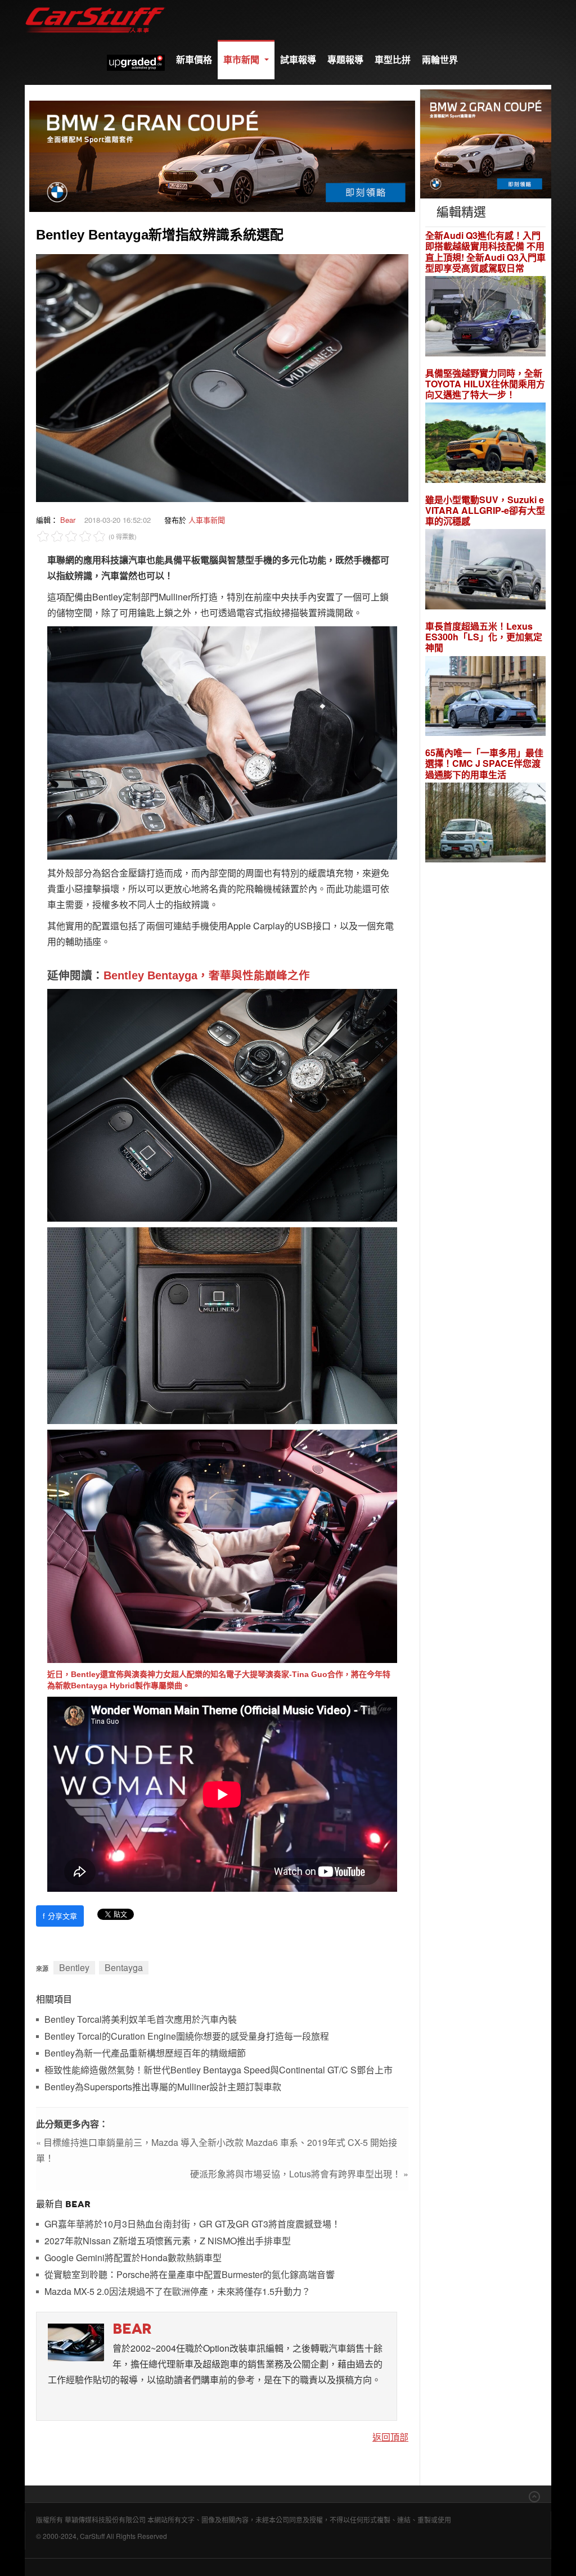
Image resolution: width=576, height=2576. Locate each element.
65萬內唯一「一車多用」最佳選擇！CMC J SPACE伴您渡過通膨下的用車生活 (484, 763)
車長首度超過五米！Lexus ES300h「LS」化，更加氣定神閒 (484, 637)
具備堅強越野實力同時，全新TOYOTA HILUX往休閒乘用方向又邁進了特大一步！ (485, 384)
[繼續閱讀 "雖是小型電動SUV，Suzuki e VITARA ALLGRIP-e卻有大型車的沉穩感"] (485, 571)
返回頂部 (390, 2437)
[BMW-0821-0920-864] (222, 155)
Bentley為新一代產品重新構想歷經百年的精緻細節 (145, 2053)
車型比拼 (393, 59)
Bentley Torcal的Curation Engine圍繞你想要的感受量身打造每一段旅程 (187, 2037)
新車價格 (194, 59)
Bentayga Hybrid (103, 1685)
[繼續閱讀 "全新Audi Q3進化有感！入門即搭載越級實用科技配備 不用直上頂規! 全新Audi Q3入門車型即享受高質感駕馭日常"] (485, 317)
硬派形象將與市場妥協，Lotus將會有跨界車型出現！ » (299, 2174)
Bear (68, 520)
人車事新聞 (207, 520)
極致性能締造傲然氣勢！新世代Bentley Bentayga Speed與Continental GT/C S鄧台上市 (219, 2070)
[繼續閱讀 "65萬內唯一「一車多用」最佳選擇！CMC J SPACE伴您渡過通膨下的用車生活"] (485, 824)
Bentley (74, 1967)
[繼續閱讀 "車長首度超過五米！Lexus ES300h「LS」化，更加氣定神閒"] (485, 697)
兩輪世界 (440, 59)
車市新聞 (242, 59)
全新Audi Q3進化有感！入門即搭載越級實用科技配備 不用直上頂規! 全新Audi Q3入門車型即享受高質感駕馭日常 (485, 252)
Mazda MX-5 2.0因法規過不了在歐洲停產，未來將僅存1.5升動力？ (177, 2292)
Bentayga (124, 1967)
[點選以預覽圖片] (222, 377)
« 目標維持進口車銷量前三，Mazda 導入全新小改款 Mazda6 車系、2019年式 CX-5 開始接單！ (217, 2150)
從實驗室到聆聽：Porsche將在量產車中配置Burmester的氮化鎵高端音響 (190, 2275)
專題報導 (345, 59)
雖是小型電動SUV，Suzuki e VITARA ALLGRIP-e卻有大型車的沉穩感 (485, 510)
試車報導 (298, 59)
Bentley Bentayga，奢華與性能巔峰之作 (207, 975)
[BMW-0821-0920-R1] (486, 143)
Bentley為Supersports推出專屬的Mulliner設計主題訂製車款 (163, 2087)
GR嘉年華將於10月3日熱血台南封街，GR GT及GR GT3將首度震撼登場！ (192, 2224)
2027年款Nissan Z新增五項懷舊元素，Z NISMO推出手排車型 (168, 2241)
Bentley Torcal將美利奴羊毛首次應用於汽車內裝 (141, 2020)
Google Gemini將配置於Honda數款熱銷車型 (133, 2258)
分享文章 (60, 1916)
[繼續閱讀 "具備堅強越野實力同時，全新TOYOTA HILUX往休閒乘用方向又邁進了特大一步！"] (485, 444)
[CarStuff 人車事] (95, 5)
